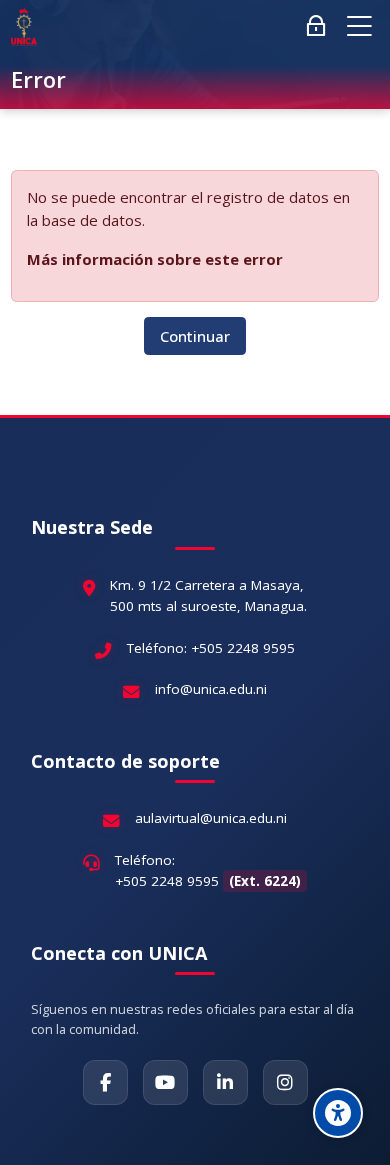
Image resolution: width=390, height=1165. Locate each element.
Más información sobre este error (155, 259)
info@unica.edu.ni (211, 689)
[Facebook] (105, 1082)
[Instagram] (285, 1082)
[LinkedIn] (225, 1082)
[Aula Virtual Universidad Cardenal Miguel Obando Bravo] (23, 27)
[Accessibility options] (338, 1113)
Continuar (195, 336)
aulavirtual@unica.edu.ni (211, 818)
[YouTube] (165, 1082)
